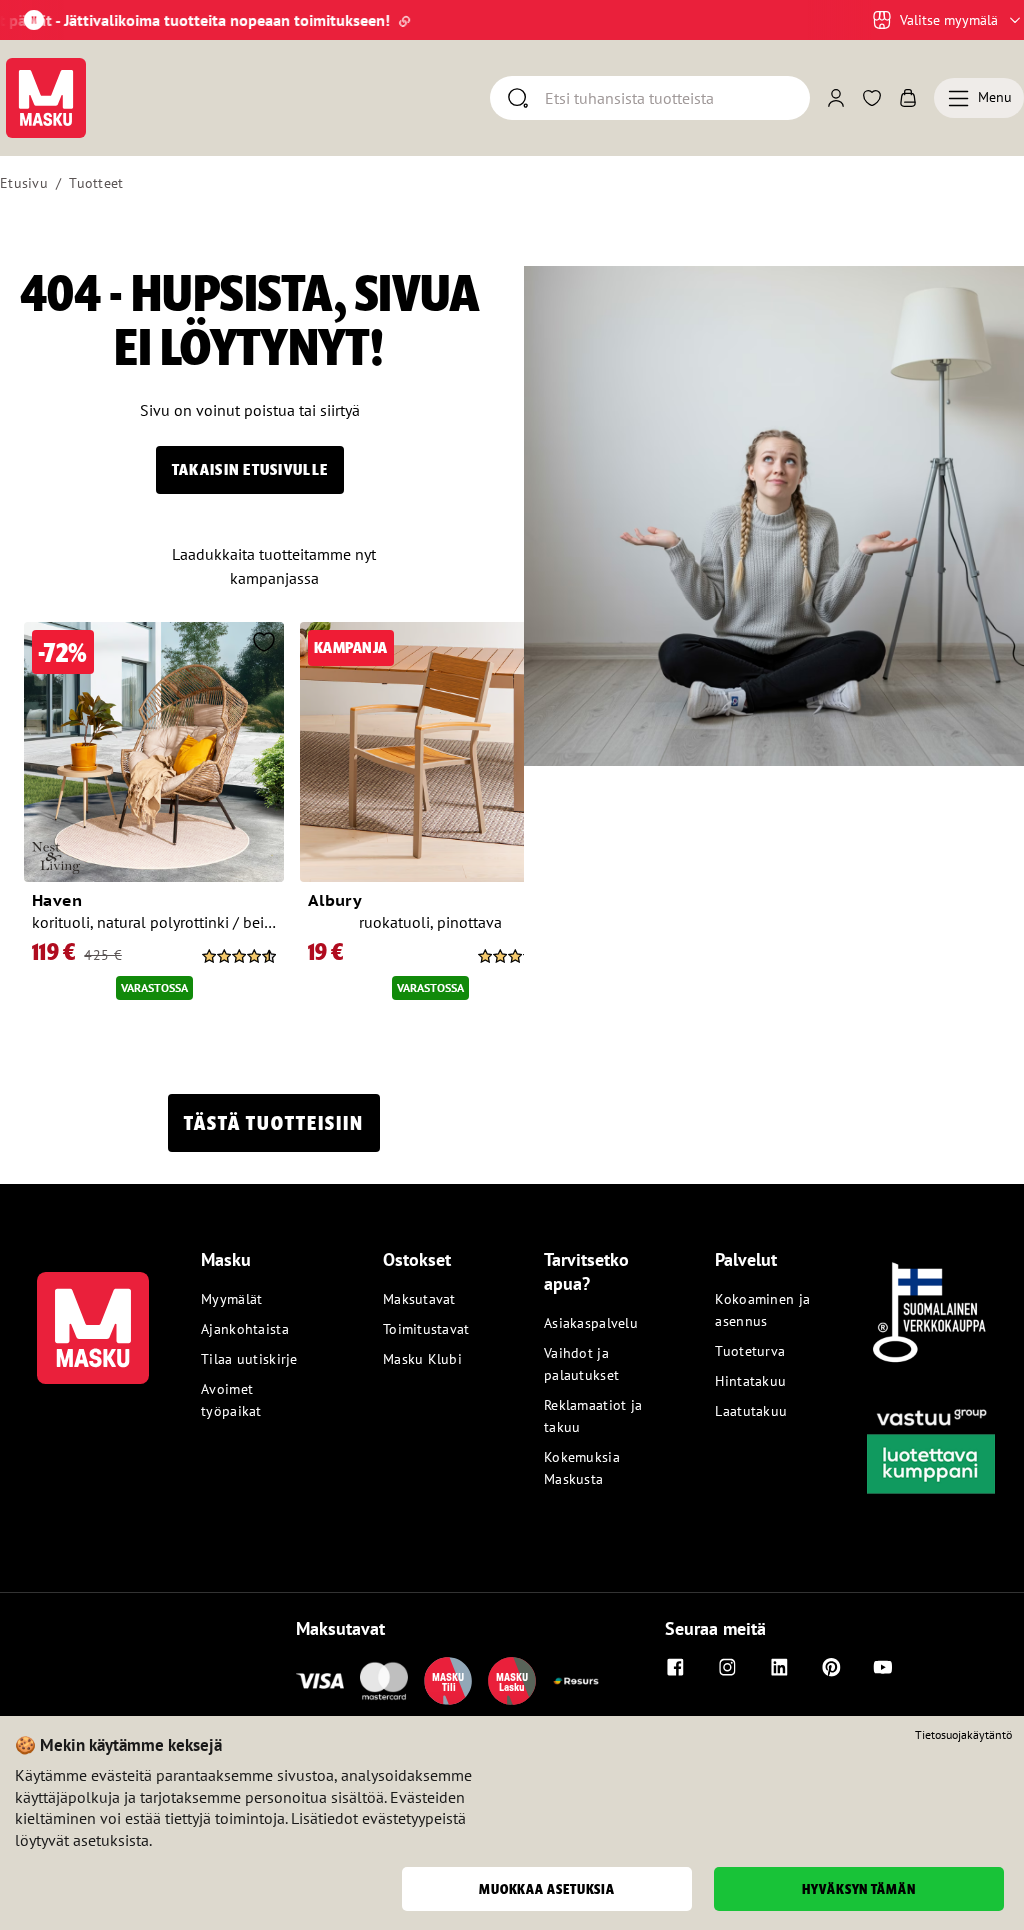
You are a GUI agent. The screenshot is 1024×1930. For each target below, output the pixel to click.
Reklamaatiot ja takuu (593, 1416)
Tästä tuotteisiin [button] (274, 1123)
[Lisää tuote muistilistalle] (264, 644)
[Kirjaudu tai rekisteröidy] (836, 98)
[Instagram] (727, 1667)
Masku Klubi (422, 1359)
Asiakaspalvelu (591, 1323)
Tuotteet (96, 183)
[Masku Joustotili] (576, 1681)
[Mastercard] (384, 1681)
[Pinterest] (831, 1667)
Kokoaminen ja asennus (762, 1310)
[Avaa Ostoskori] (908, 98)
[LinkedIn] (779, 1667)
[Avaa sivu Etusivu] (46, 98)
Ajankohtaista (245, 1329)
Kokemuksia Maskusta (582, 1468)
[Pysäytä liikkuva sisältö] (34, 20)
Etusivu (24, 183)
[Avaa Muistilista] (872, 98)
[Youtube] (883, 1667)
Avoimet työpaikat (231, 1400)
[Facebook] (675, 1667)
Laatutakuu (751, 1411)
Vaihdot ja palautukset (581, 1364)
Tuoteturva (750, 1351)
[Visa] (320, 1681)
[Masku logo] (93, 1316)
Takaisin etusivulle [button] (250, 469)
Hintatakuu (750, 1381)
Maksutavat (419, 1299)
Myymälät (231, 1299)
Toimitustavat (426, 1329)
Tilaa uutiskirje (249, 1359)
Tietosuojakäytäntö (963, 1735)
